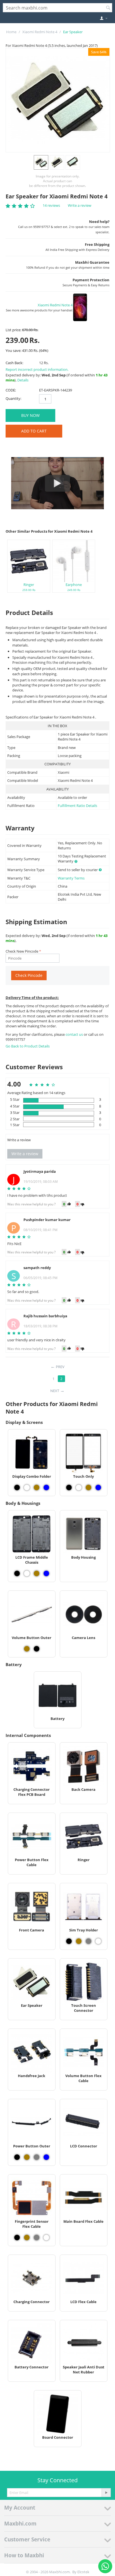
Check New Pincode (22, 951)
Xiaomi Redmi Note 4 (40, 32)
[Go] (106, 2493)
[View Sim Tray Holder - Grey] (88, 1941)
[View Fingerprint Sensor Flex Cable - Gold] (27, 2238)
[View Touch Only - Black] (69, 1488)
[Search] (108, 8)
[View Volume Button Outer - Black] (37, 1649)
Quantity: (13, 398)
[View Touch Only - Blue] (98, 1488)
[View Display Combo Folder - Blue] (46, 1488)
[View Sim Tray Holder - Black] (69, 1941)
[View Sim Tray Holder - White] (98, 1941)
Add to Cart (34, 431)
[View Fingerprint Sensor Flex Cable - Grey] (37, 2238)
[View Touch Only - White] (79, 1488)
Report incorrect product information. (37, 369)
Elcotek (83, 2572)
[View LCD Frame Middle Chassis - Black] (17, 1573)
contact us (75, 1034)
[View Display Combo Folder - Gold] (37, 1488)
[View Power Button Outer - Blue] (46, 2157)
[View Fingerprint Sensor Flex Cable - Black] (17, 2238)
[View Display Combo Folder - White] (27, 1488)
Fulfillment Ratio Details (77, 806)
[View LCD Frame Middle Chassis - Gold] (37, 1573)
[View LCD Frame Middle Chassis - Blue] (46, 1573)
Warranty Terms (71, 878)
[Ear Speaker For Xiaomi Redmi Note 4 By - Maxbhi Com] (58, 100)
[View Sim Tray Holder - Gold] (79, 1941)
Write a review (80, 205)
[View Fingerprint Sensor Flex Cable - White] (46, 2238)
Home (11, 32)
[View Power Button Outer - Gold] (27, 2157)
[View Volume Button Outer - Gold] (27, 1649)
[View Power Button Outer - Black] (17, 2157)
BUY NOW (30, 415)
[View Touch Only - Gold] (88, 1488)
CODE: (11, 390)
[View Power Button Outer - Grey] (37, 2157)
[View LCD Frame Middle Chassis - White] (27, 1573)
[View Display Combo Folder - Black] (17, 1488)
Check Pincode (29, 975)
